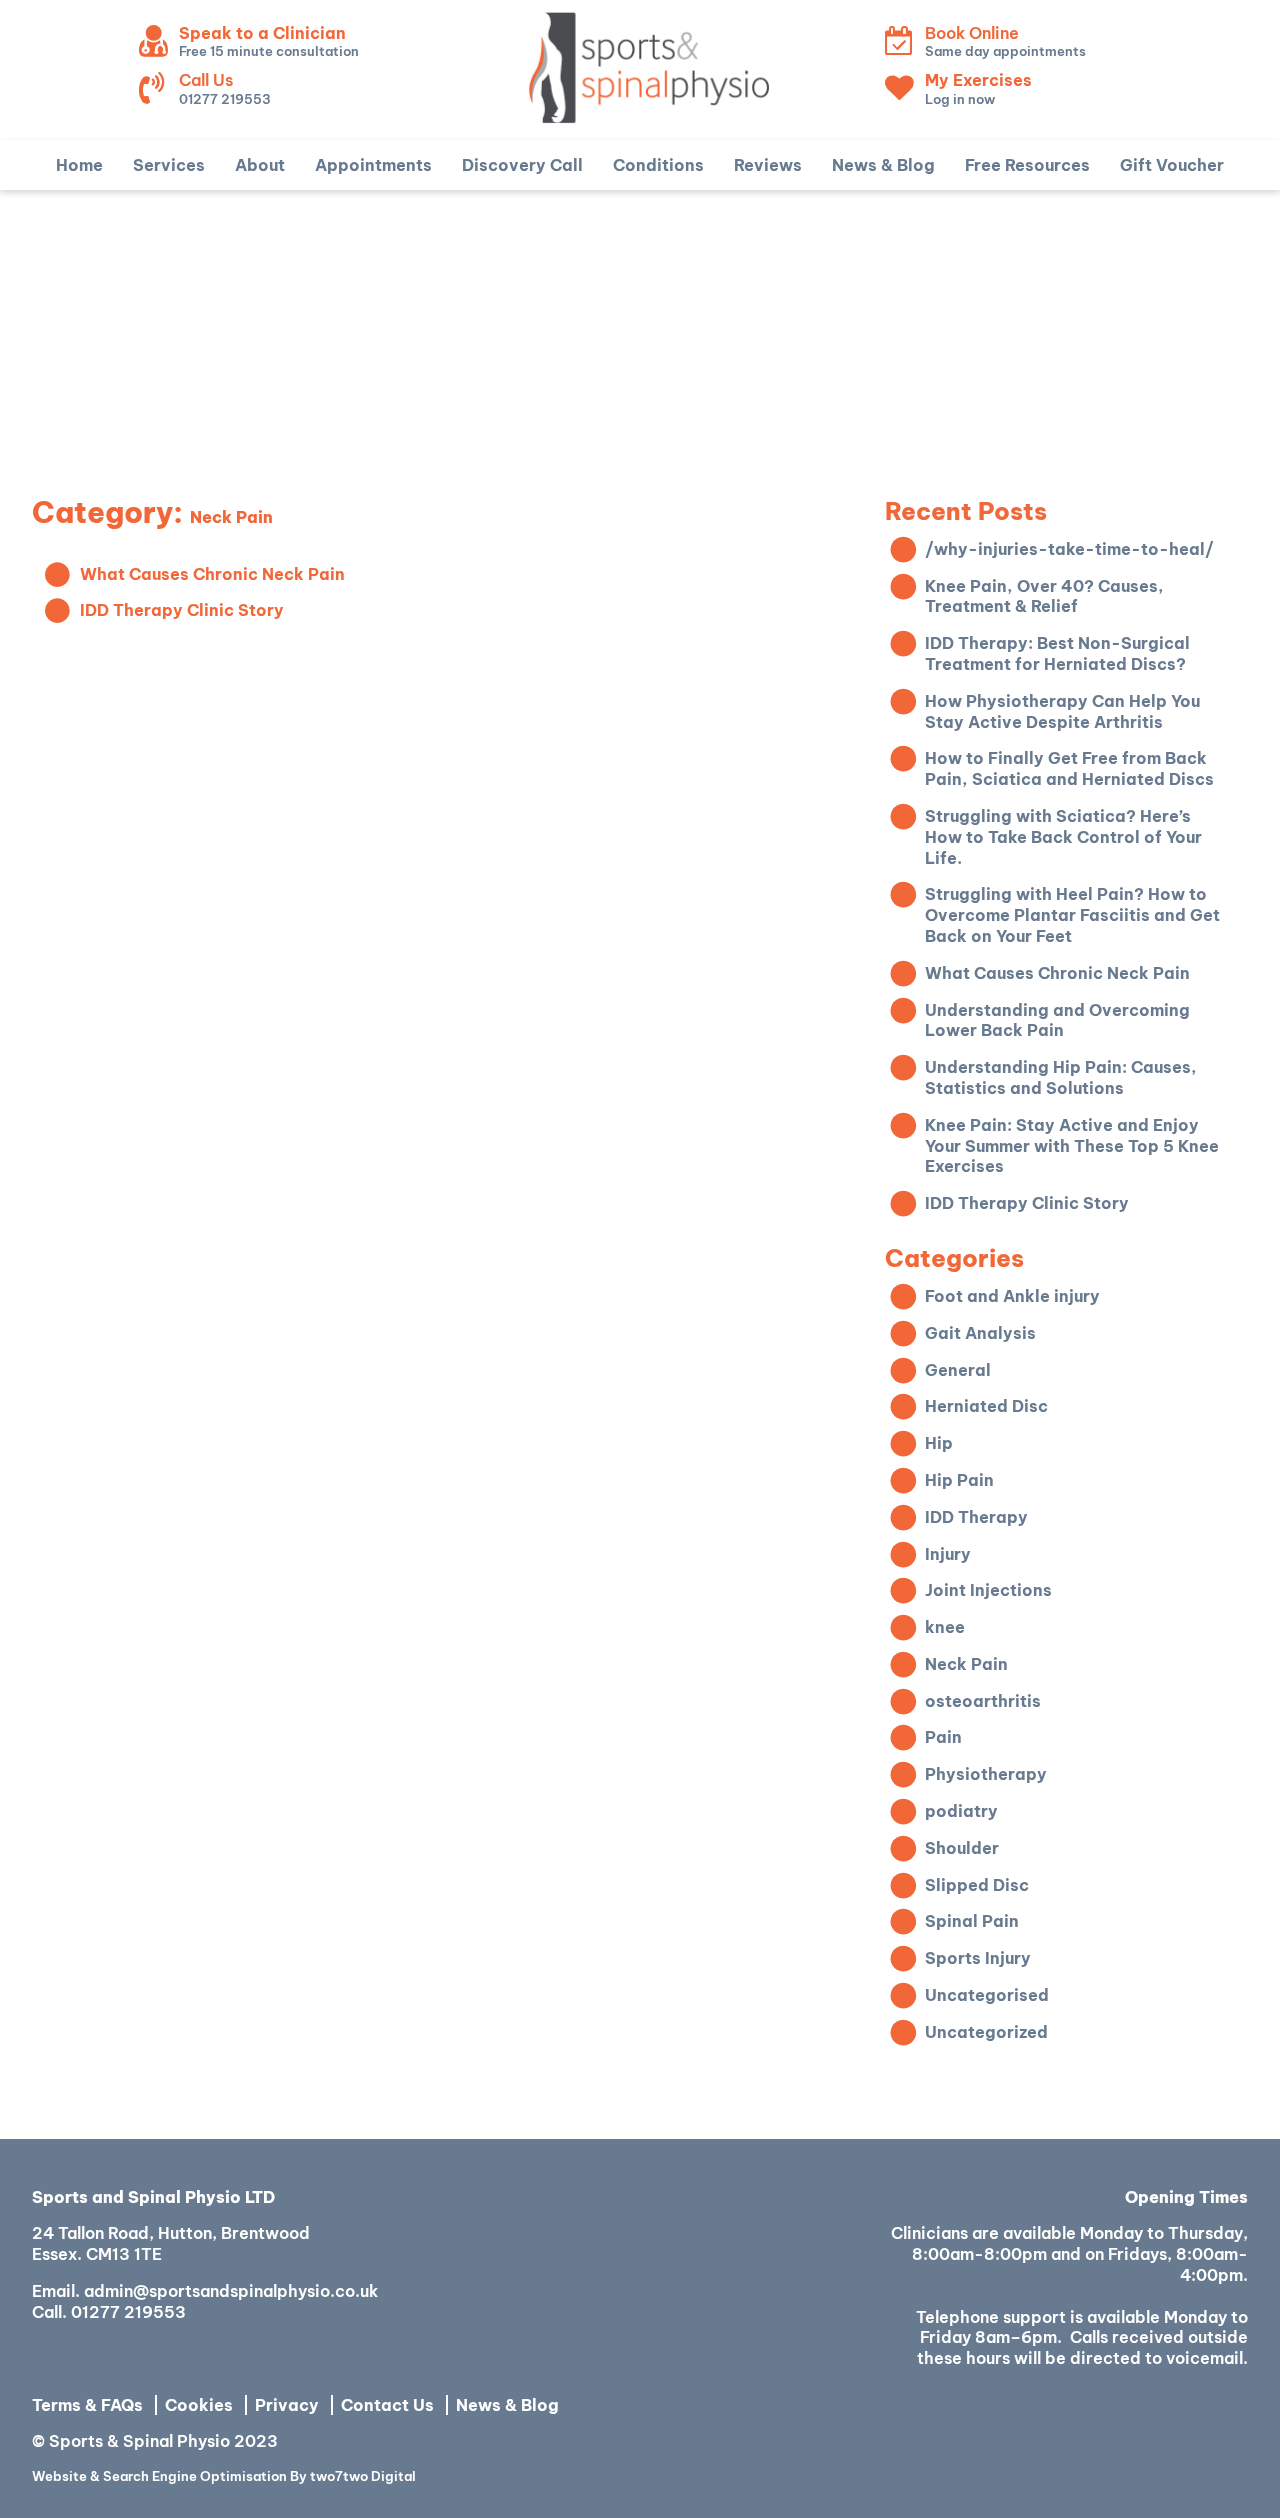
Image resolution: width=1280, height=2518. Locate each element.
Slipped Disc (977, 1885)
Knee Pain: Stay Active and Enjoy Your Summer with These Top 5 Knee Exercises (1072, 1146)
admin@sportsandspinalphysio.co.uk (231, 2291)
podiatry (961, 1811)
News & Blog (507, 2405)
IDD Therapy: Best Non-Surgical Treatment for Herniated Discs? (1057, 653)
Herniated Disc (986, 1406)
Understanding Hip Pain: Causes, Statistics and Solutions (1061, 1077)
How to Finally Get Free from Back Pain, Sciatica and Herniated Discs (1069, 768)
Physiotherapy (986, 1774)
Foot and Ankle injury (1012, 1296)
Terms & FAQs (87, 2405)
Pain (943, 1737)
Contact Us (387, 2405)
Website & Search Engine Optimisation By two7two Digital (224, 2476)
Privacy (287, 2405)
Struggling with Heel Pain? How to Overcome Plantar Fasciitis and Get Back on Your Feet (1072, 915)
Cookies (199, 2405)
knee (945, 1627)
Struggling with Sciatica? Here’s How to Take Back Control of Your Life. (1063, 837)
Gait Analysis (980, 1333)
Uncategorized (986, 2032)
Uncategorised (987, 1995)
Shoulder (962, 1848)
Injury (948, 1554)
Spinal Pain (972, 1921)
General (958, 1370)
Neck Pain (966, 1664)
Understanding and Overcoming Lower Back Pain (1057, 1020)
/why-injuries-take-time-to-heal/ (1069, 549)
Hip (939, 1443)
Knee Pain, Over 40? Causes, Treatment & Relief (1044, 596)
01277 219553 (128, 2312)
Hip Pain (959, 1480)
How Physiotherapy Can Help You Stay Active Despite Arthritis (1062, 711)
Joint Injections (988, 1590)
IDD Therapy (976, 1517)
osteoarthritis (983, 1701)
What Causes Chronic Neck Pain (212, 574)
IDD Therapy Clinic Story (182, 610)
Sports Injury (978, 1958)
